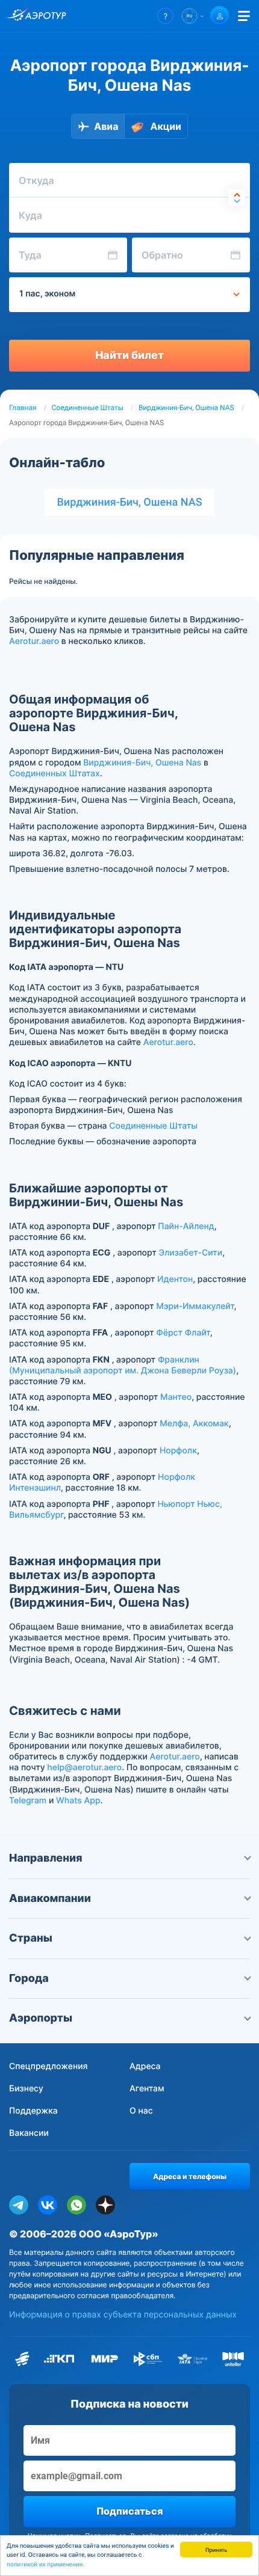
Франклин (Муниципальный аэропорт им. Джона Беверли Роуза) (123, 1365)
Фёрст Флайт (183, 1333)
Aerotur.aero (34, 641)
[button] (165, 16)
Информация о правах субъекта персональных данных (123, 2315)
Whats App (78, 1801)
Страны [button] (31, 1938)
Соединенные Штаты (88, 408)
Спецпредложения (48, 2066)
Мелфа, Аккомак (194, 1424)
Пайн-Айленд (186, 1226)
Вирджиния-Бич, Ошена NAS (186, 408)
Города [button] (29, 1979)
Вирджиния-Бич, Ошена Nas (142, 763)
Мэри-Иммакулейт (195, 1306)
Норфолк (178, 1451)
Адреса (145, 2066)
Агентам (147, 2089)
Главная (23, 408)
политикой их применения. (45, 2565)
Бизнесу (26, 2089)
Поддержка (33, 2111)
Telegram (28, 1801)
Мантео (176, 1397)
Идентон (175, 1279)
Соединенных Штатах (55, 774)
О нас (141, 2111)
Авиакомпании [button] (50, 1899)
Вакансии (29, 2133)
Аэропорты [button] (41, 2018)
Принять (216, 2549)
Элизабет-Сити (191, 1253)
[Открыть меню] (244, 16)
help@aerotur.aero (84, 1768)
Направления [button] (46, 1858)
